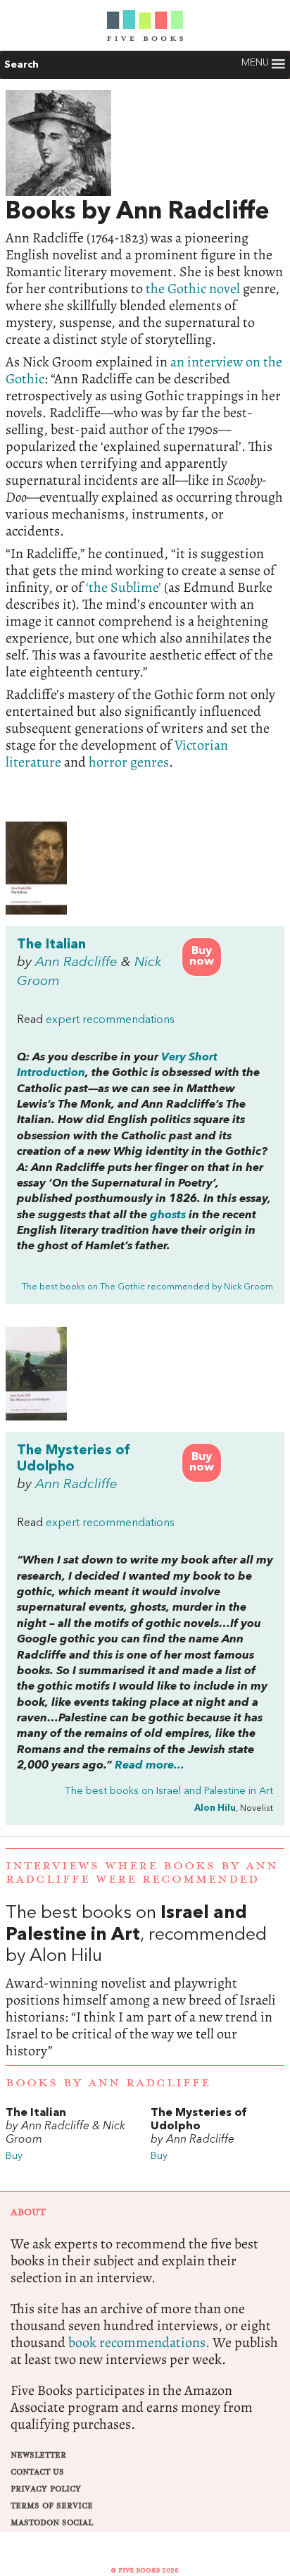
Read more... (150, 1766)
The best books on (169, 1791)
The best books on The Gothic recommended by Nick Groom (147, 1287)
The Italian (51, 945)
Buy (14, 2156)
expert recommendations (110, 1020)
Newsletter (38, 2455)
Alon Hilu (215, 1808)
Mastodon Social (52, 2523)
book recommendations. (139, 2342)
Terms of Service (52, 2506)
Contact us (37, 2472)
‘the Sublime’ (124, 587)
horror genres (129, 762)
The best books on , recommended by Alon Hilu (145, 1981)
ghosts (168, 1215)
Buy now (202, 956)
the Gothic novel (193, 289)
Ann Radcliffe (76, 962)
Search (21, 65)
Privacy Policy (46, 2489)
